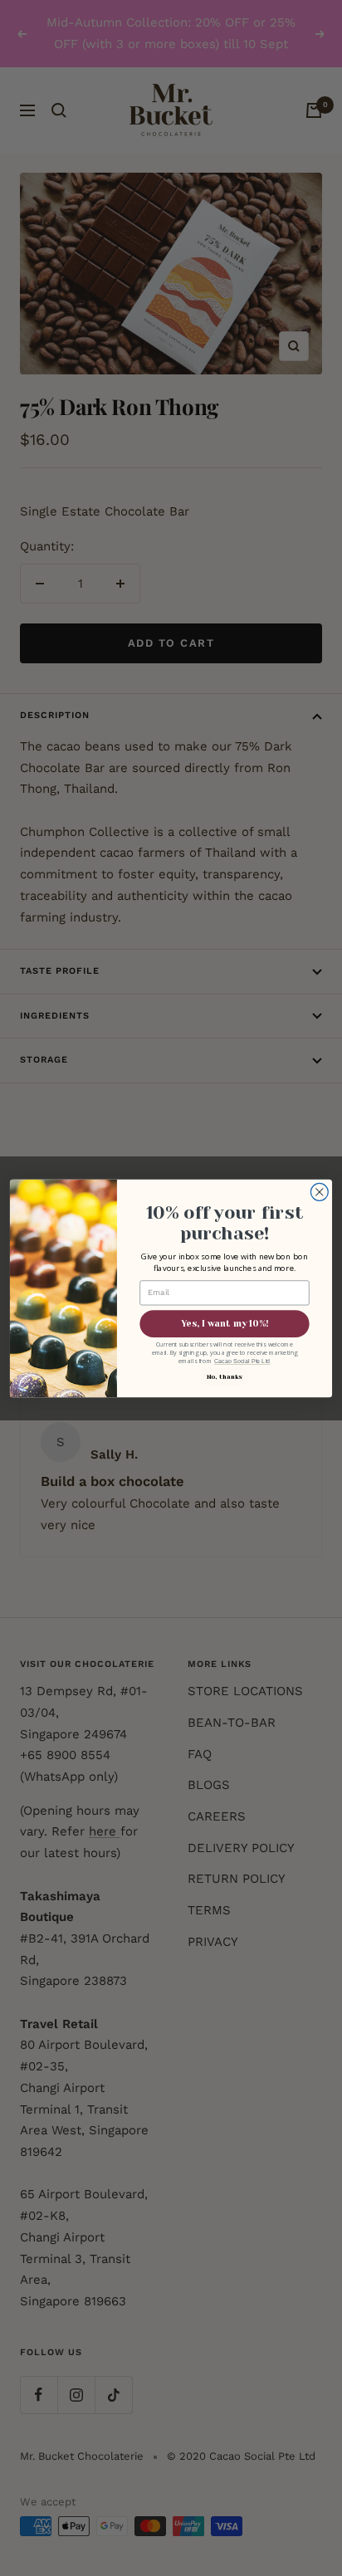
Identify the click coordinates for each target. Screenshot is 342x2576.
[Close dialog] (319, 1192)
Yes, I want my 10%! (225, 1323)
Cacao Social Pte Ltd (242, 1361)
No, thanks (225, 1376)
